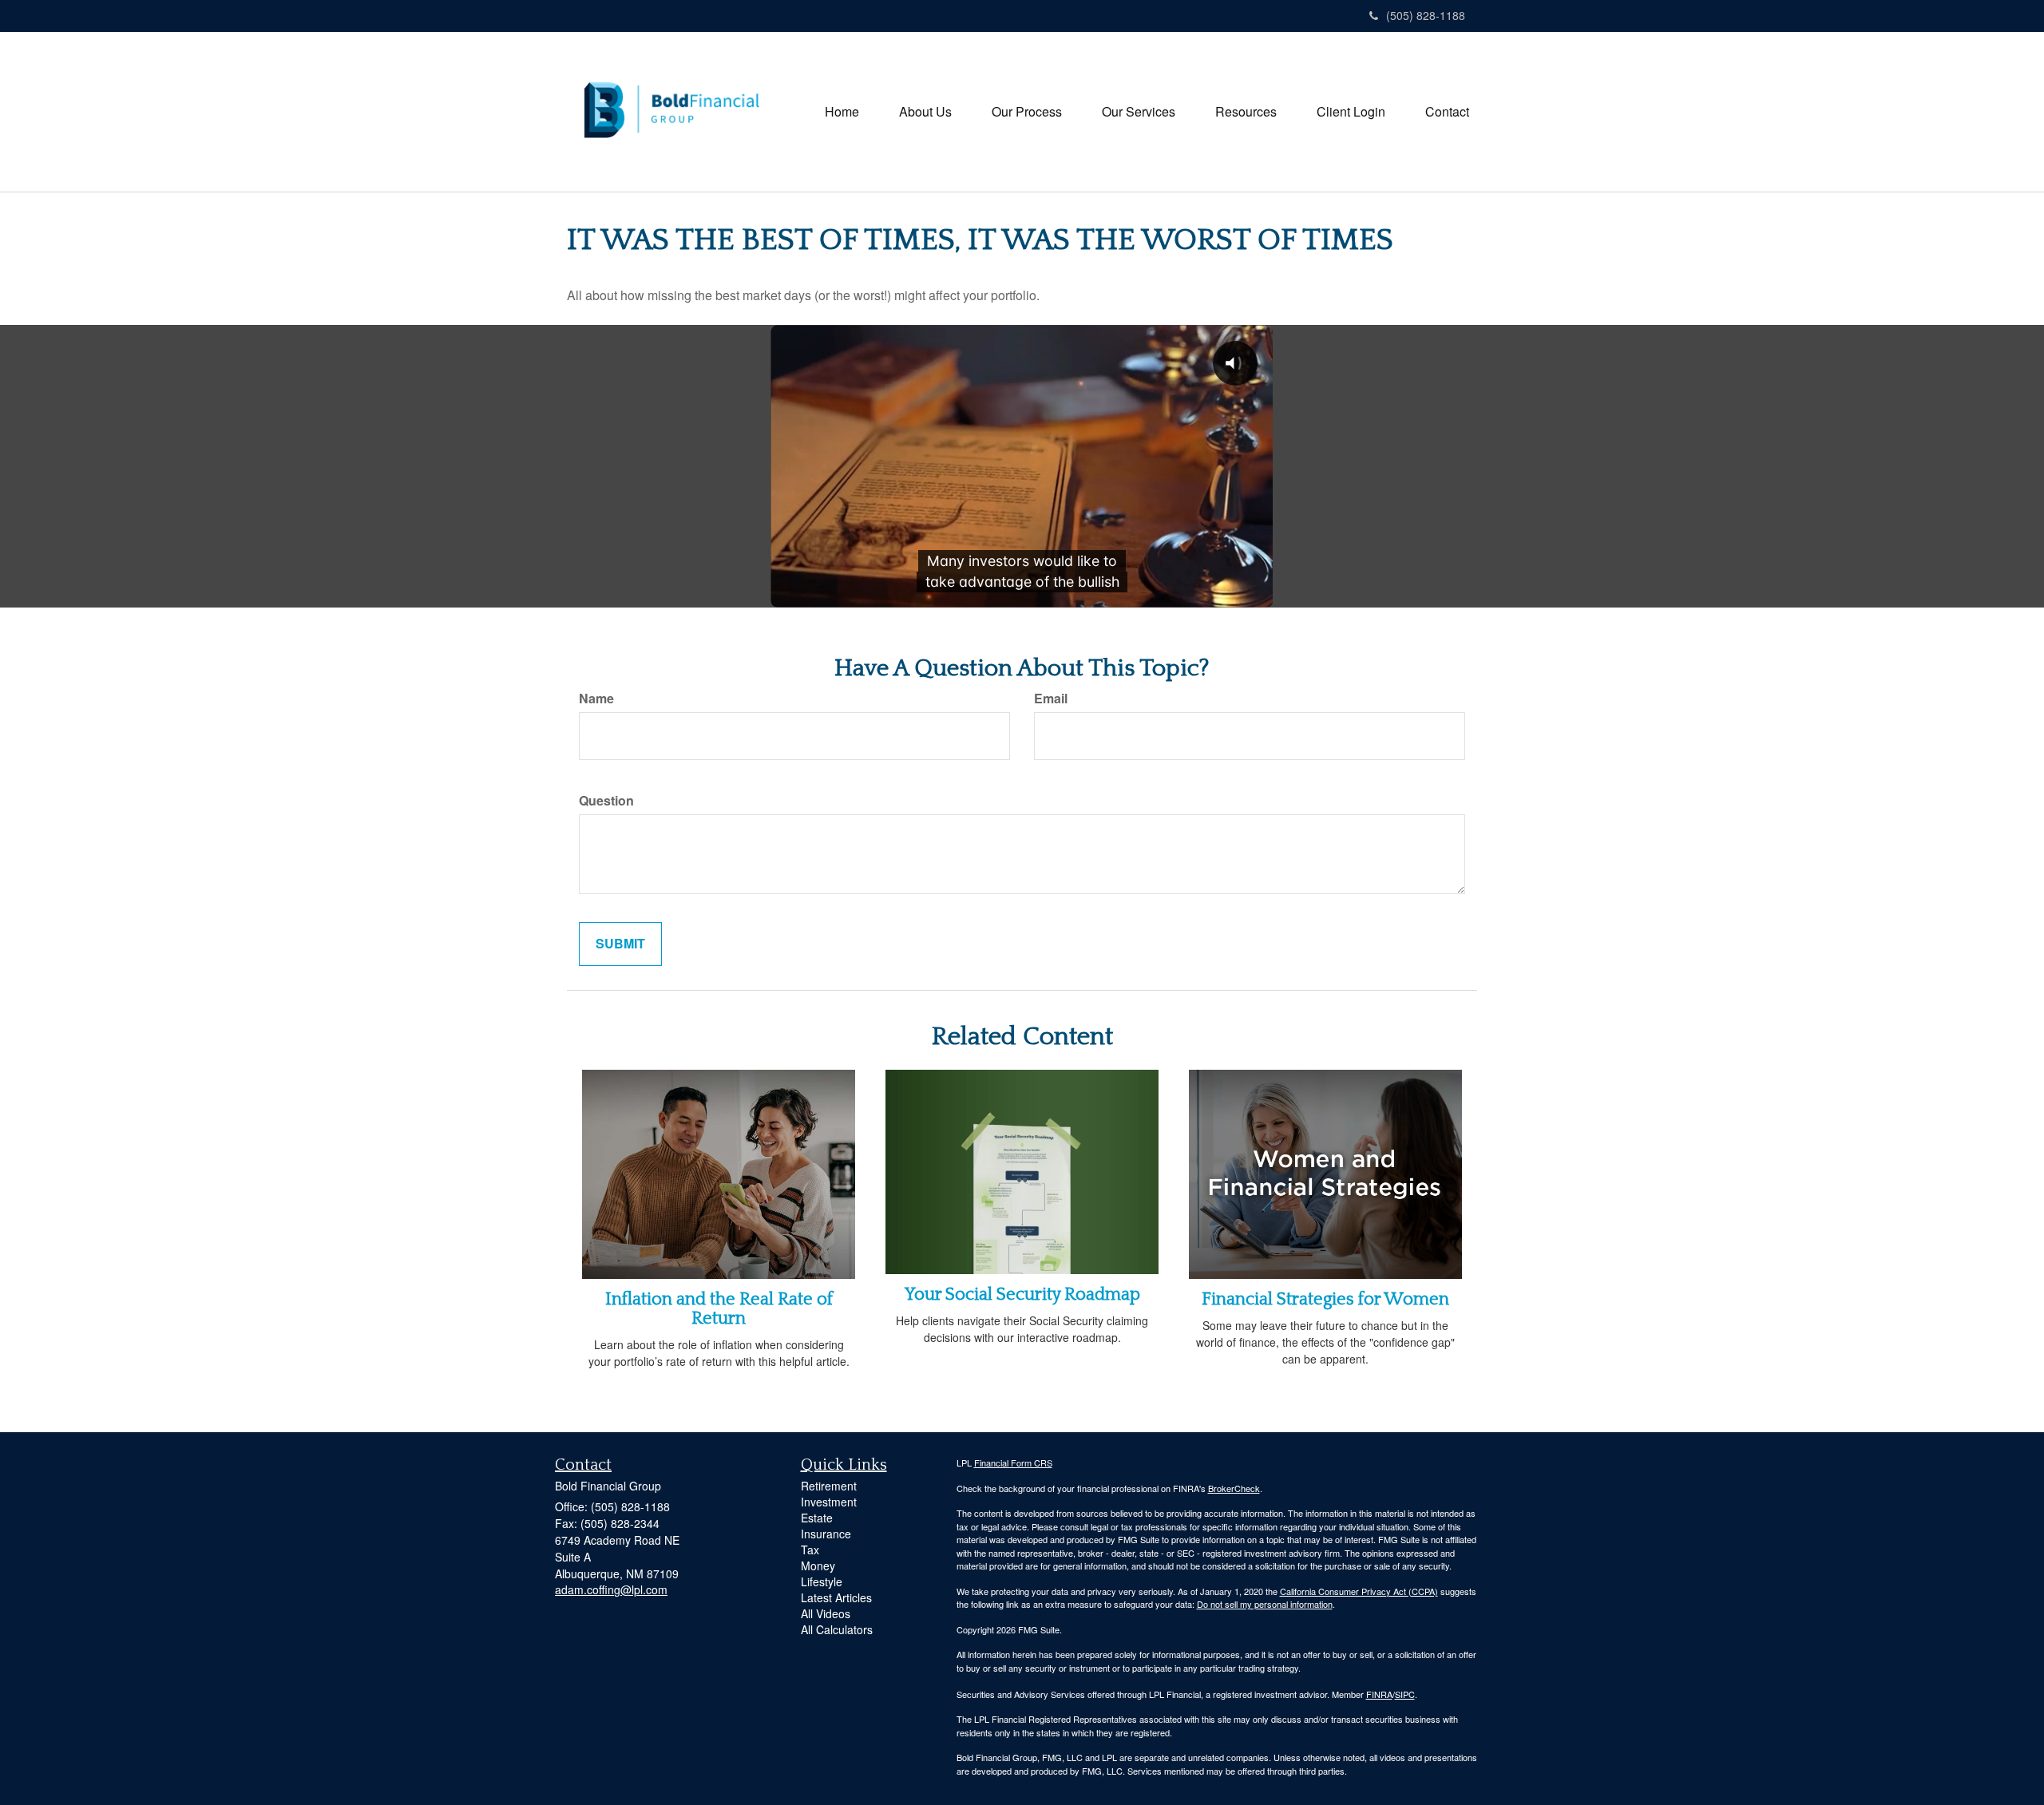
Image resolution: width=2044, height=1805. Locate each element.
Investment (829, 1502)
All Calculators (837, 1629)
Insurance (826, 1534)
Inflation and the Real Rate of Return (719, 1309)
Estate (817, 1518)
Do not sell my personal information (1265, 1604)
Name (596, 699)
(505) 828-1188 (1426, 15)
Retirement (829, 1486)
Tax (810, 1550)
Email (1051, 699)
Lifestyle (822, 1581)
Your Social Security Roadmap (1022, 1294)
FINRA (1379, 1694)
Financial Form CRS (1013, 1463)
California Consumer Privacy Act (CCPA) (1359, 1591)
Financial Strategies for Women (1325, 1299)
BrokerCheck (1234, 1488)
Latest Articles (836, 1597)
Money (818, 1566)
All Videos (826, 1613)
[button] (925, 112)
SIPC (1405, 1694)
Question (606, 801)
